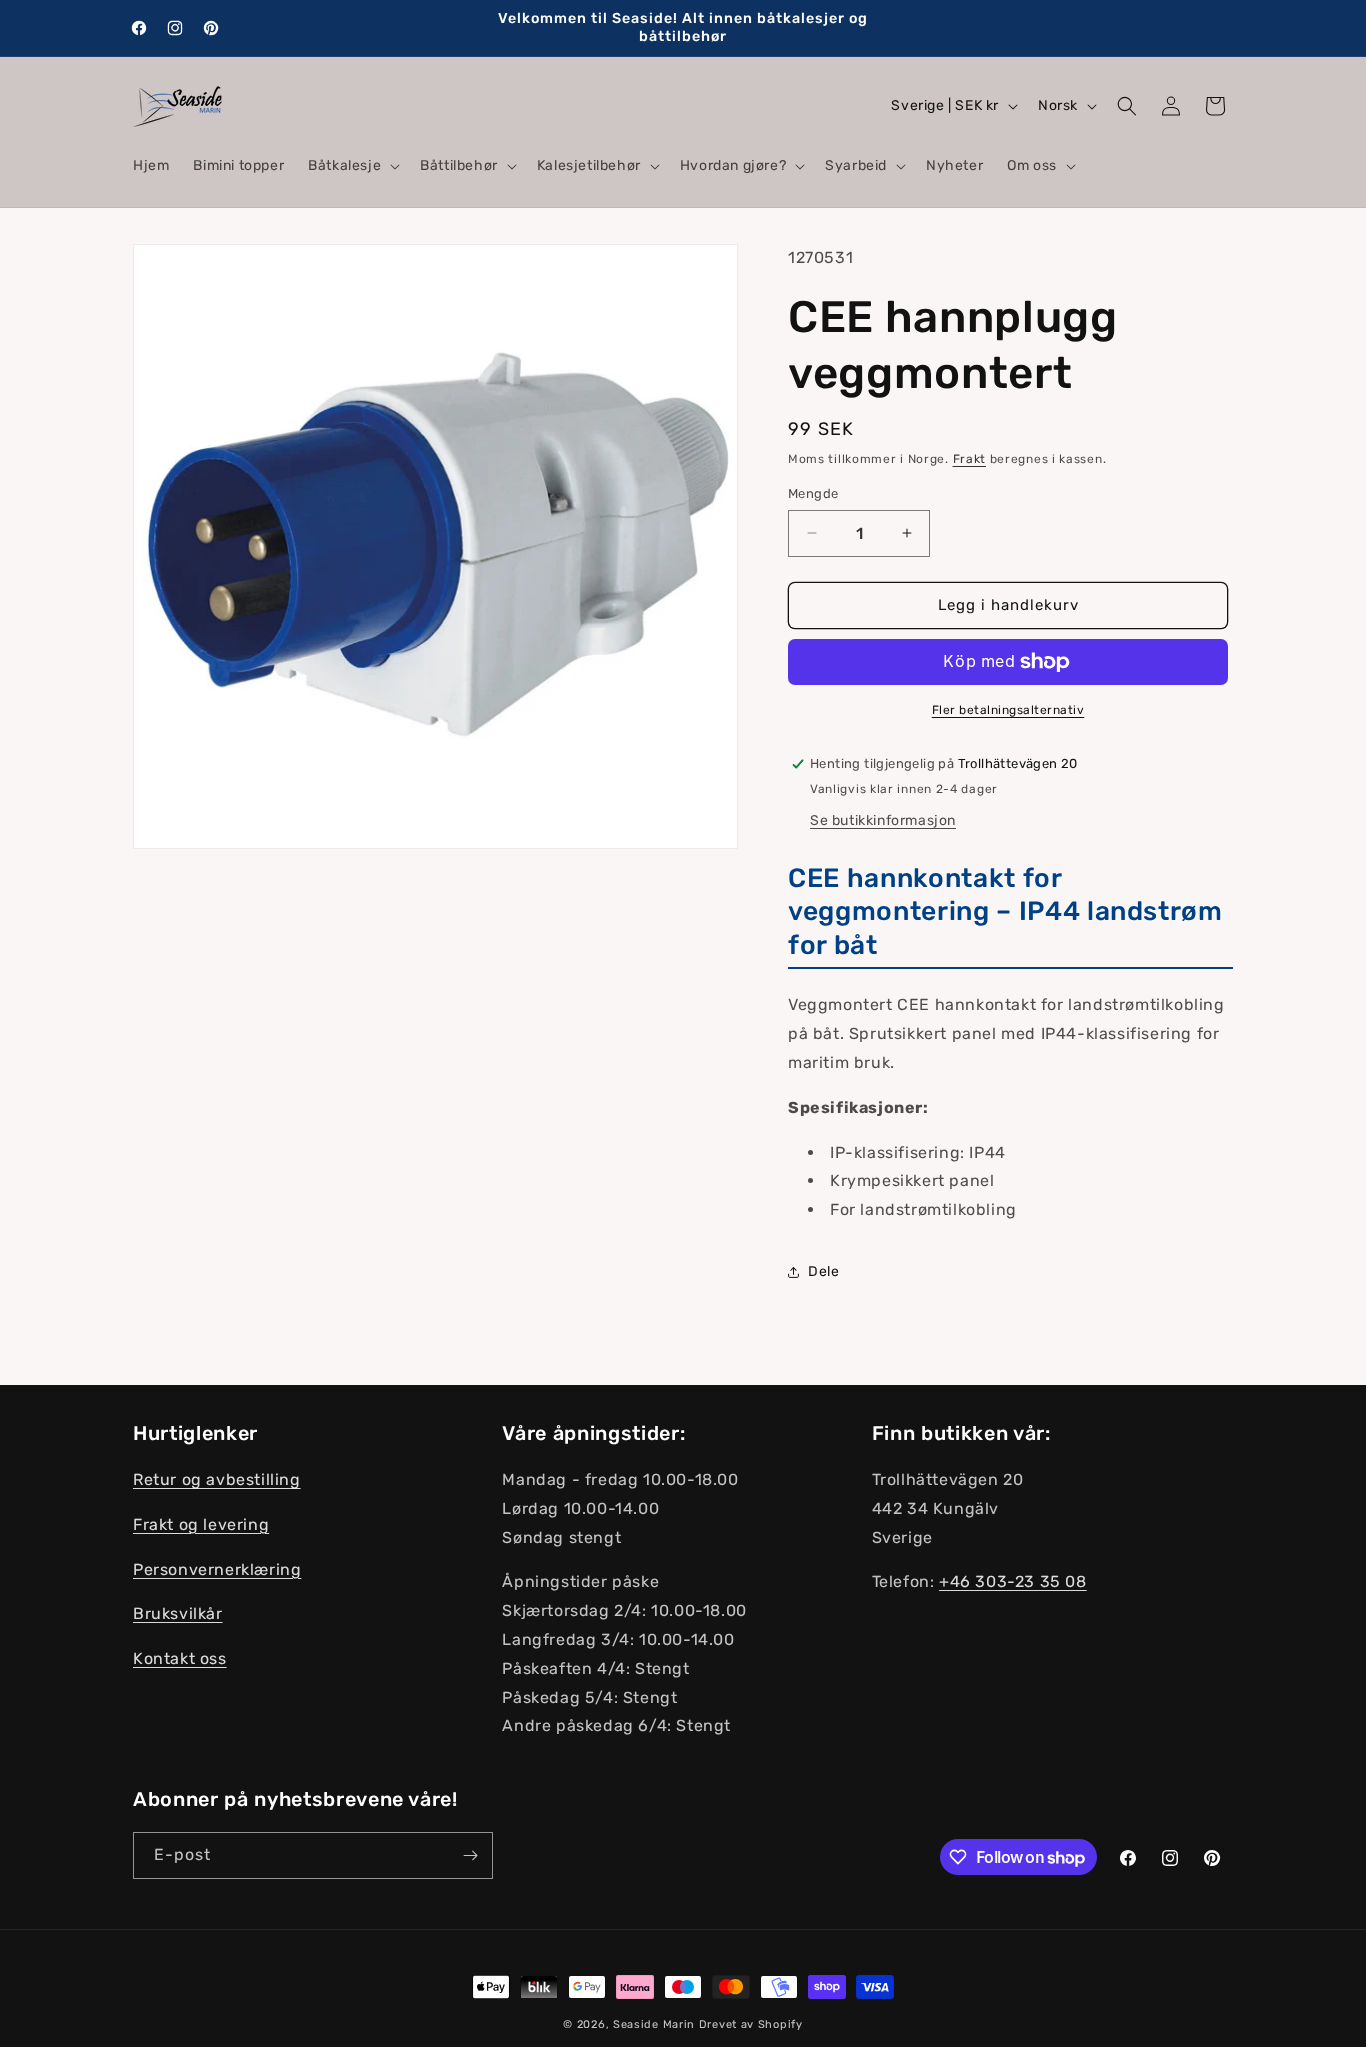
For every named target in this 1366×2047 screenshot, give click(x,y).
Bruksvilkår (178, 1613)
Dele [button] (823, 1271)
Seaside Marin (654, 2024)
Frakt (970, 459)
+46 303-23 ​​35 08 (1013, 1581)
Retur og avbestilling (217, 1479)
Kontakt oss (180, 1658)
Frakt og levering (201, 1524)
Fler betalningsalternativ (1008, 710)
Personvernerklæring (217, 1569)
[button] (352, 166)
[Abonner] (470, 1855)
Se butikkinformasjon (883, 820)
